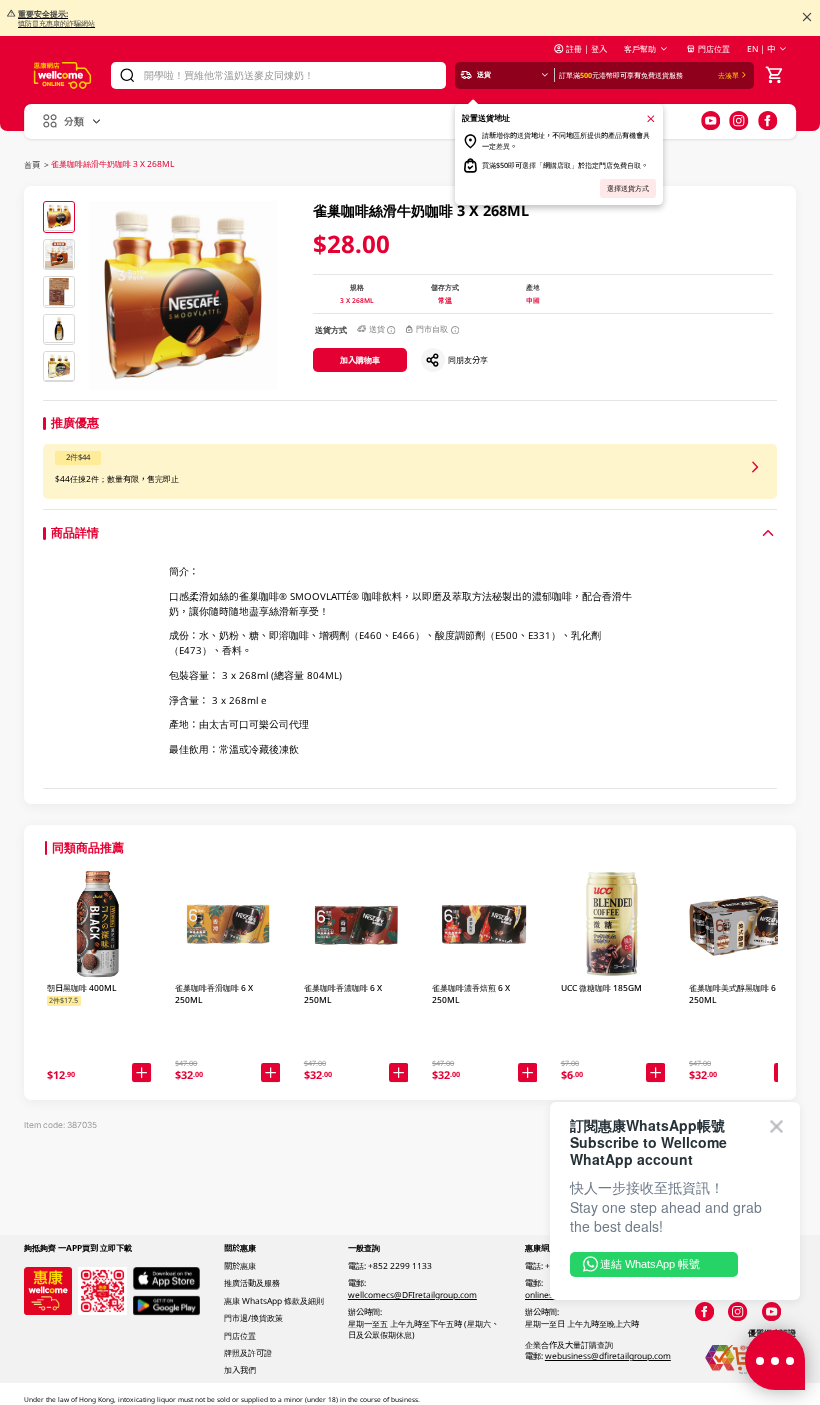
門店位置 (714, 48)
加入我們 (240, 1369)
